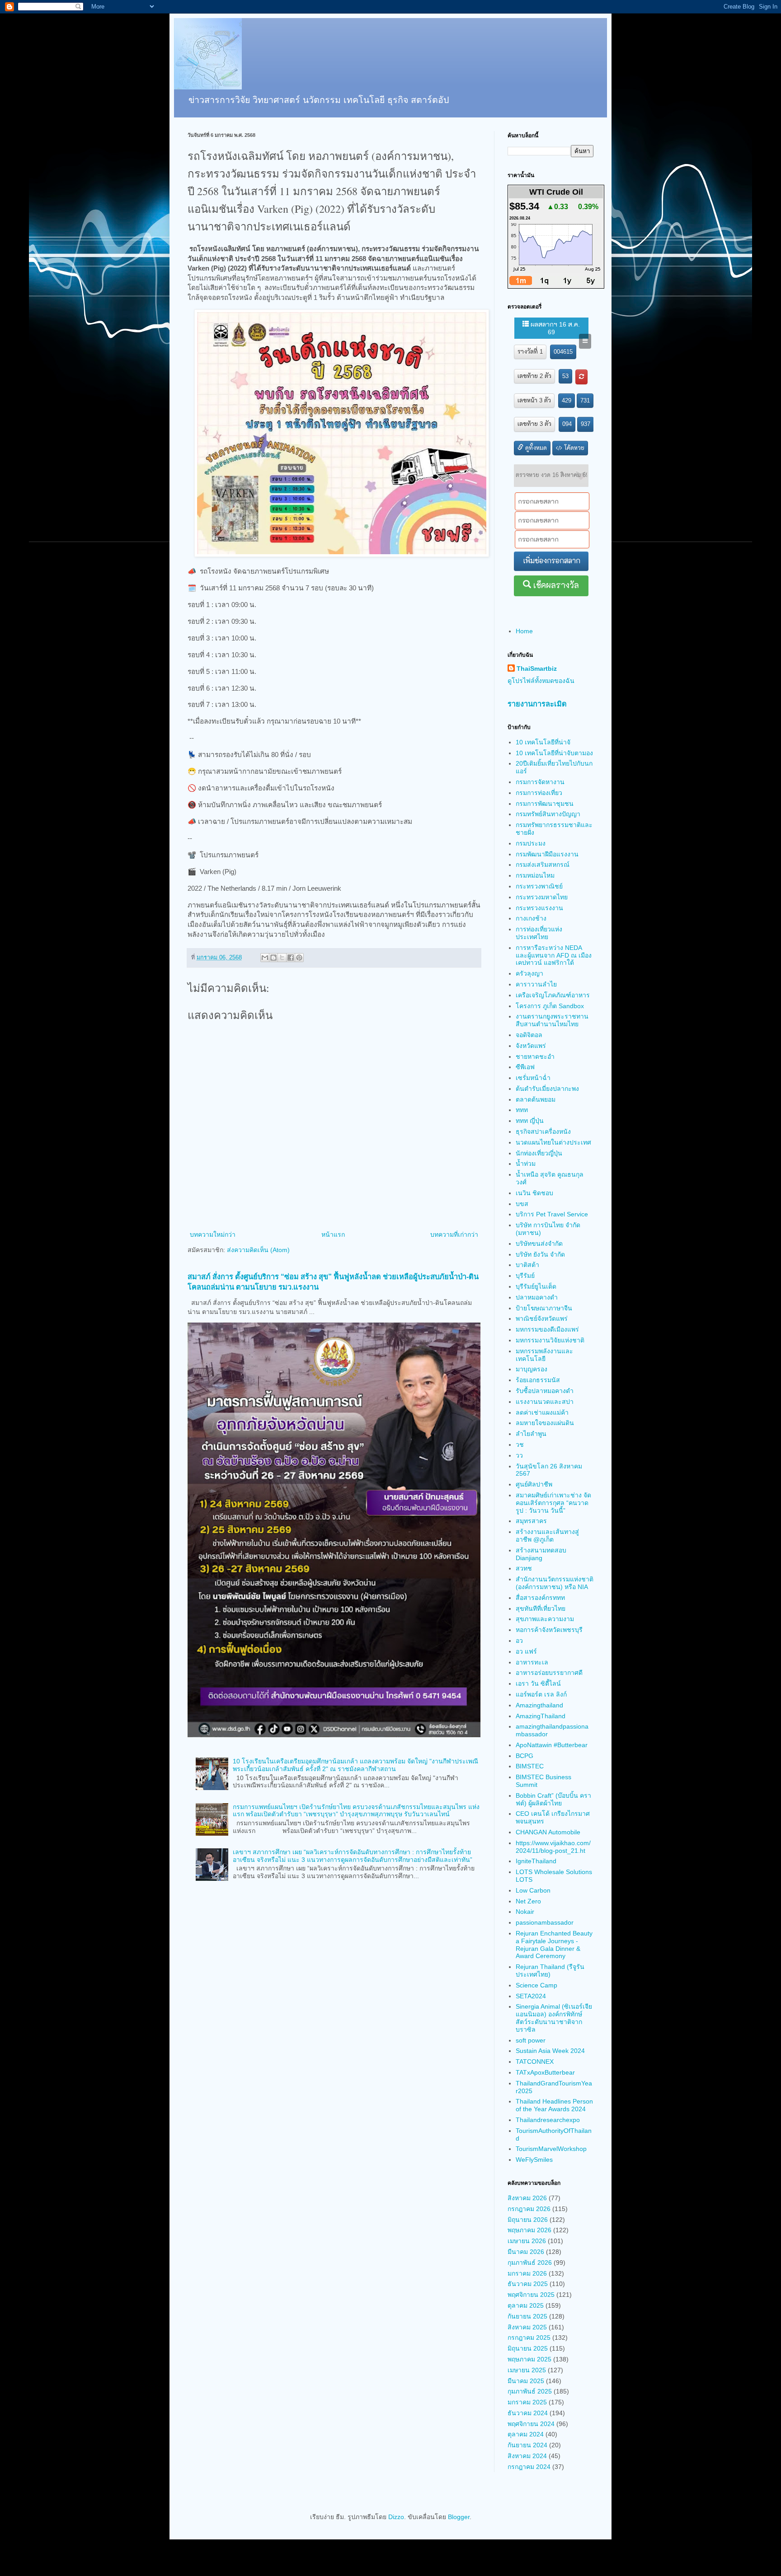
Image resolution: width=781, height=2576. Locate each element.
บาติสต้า (527, 1265)
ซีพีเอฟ (525, 1067)
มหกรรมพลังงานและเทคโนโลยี (544, 1355)
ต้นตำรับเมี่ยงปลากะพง (547, 1089)
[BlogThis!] (273, 958)
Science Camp (536, 1985)
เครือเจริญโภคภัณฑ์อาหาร (553, 995)
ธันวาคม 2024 (528, 2413)
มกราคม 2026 (527, 2273)
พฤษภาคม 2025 (529, 2359)
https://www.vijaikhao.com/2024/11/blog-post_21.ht (553, 1847)
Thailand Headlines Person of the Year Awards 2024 (554, 2105)
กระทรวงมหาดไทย (542, 897)
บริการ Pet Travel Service (552, 1214)
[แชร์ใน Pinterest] (299, 958)
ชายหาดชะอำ (535, 1057)
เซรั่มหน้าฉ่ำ (533, 1078)
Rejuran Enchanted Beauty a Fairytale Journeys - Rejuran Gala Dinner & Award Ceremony (554, 1945)
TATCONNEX (535, 2062)
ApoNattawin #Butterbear (552, 1745)
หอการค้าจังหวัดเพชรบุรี (549, 1630)
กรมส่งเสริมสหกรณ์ (543, 865)
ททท (522, 1110)
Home (524, 631)
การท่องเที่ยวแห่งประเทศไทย (539, 933)
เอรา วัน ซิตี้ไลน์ (538, 1683)
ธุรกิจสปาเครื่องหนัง (543, 1131)
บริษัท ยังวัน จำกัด (540, 1254)
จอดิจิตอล (529, 1035)
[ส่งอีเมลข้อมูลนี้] (265, 958)
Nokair (525, 1912)
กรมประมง (531, 843)
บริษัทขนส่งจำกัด (539, 1244)
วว (519, 1455)
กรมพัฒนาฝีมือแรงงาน (547, 854)
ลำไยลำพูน (531, 1434)
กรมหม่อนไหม (535, 875)
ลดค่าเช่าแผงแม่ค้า (542, 1412)
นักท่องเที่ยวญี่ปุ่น (539, 1153)
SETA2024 (531, 1996)
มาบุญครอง (532, 1369)
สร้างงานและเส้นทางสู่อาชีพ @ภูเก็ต (547, 1536)
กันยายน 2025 (527, 2316)
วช (520, 1445)
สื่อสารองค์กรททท (540, 1598)
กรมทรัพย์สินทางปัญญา (548, 814)
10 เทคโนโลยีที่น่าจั (543, 742)
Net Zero (528, 1901)
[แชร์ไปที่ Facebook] (291, 958)
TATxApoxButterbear (545, 2072)
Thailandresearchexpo (548, 2120)
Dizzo (396, 2517)
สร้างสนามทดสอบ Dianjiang (541, 1554)
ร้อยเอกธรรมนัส (538, 1380)
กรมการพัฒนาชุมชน (545, 804)
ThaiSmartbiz (537, 669)
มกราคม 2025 (527, 2402)
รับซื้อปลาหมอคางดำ (545, 1391)
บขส (522, 1204)
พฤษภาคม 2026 (529, 2230)
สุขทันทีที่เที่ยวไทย (541, 1608)
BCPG (525, 1756)
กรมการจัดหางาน (540, 782)
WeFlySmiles (534, 2160)
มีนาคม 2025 (526, 2381)
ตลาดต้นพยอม (536, 1099)
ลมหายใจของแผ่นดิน (545, 1423)
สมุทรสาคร (531, 1521)
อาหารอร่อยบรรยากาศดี (549, 1673)
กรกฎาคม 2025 (529, 2338)
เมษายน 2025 (527, 2370)
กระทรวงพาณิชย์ (539, 886)
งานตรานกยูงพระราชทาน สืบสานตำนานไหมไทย (552, 1020)
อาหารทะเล (532, 1662)
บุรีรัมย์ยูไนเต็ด (536, 1286)
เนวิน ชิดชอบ (534, 1193)
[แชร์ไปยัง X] (282, 958)
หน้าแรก (333, 1234)
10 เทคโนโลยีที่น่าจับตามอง (554, 753)
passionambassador (545, 1922)
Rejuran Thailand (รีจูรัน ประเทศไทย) (550, 1971)
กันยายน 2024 (527, 2445)
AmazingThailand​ (541, 1716)
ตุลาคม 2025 (526, 2305)
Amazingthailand (539, 1705)
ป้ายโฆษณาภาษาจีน (544, 1308)
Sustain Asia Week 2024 (550, 2051)
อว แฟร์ (526, 1651)
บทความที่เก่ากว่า (454, 1234)
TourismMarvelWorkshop (551, 2149)
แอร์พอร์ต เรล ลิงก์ (541, 1694)
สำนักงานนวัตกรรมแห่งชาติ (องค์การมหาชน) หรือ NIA (555, 1583)
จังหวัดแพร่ (531, 1046)
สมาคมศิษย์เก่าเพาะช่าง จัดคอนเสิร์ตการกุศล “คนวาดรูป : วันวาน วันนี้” (553, 1503)
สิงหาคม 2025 (527, 2327)
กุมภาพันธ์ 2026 (530, 2263)
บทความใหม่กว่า (213, 1234)
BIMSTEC (530, 1766)
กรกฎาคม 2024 (529, 2467)
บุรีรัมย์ (525, 1276)
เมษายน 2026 (527, 2241)
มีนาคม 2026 (526, 2252)
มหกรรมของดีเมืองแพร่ (547, 1329)
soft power (531, 2040)
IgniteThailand (536, 1861)
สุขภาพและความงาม (545, 1619)
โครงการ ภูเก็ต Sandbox (550, 1006)
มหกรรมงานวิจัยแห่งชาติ (550, 1340)
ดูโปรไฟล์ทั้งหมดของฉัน (541, 681)
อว (519, 1641)
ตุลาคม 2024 (526, 2434)
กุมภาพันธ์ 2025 (530, 2391)
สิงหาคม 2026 (527, 2198)
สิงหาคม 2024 (527, 2456)
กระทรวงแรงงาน (539, 908)
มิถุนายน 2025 (528, 2348)
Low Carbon (533, 1890)
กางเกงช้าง (531, 918)
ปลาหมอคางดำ (537, 1297)
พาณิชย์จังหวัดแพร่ (542, 1318)
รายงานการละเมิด (537, 704)
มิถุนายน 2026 (528, 2220)
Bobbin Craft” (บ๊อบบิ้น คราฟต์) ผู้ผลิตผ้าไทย (553, 1799)
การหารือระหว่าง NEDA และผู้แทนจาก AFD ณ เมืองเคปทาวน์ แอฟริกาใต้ (554, 955)
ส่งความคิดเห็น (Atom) (258, 1250)
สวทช (524, 1568)
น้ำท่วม (526, 1164)
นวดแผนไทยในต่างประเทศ (553, 1142)
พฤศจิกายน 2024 (531, 2424)
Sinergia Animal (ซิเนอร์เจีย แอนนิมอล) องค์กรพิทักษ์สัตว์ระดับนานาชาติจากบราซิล (554, 2018)
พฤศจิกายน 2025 (531, 2295)
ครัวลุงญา (529, 973)
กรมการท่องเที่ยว (539, 793)
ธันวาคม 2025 (528, 2284)
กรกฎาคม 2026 (529, 2209)
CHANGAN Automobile (548, 1832)
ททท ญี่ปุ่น (530, 1121)
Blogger (459, 2517)
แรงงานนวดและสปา (545, 1402)
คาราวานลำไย (536, 984)
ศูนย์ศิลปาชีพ (534, 1484)
